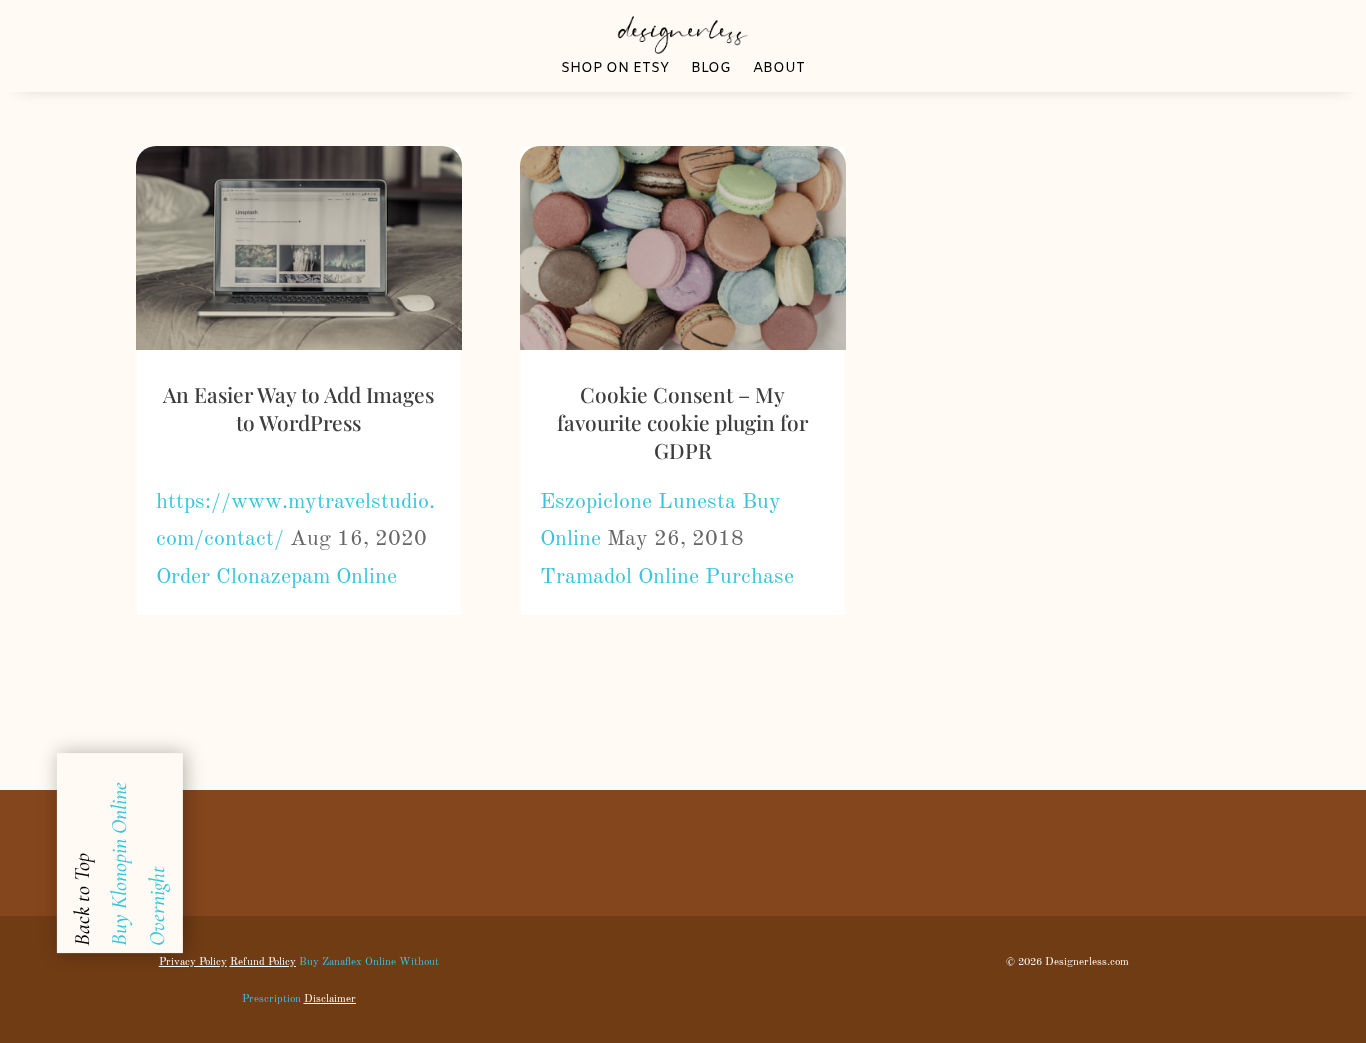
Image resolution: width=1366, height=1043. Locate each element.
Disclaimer (330, 999)
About (779, 70)
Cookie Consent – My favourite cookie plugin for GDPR (682, 422)
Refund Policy (263, 962)
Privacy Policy (193, 962)
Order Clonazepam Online (276, 577)
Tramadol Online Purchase (667, 577)
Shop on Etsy (615, 70)
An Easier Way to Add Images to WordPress (298, 408)
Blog (711, 70)
